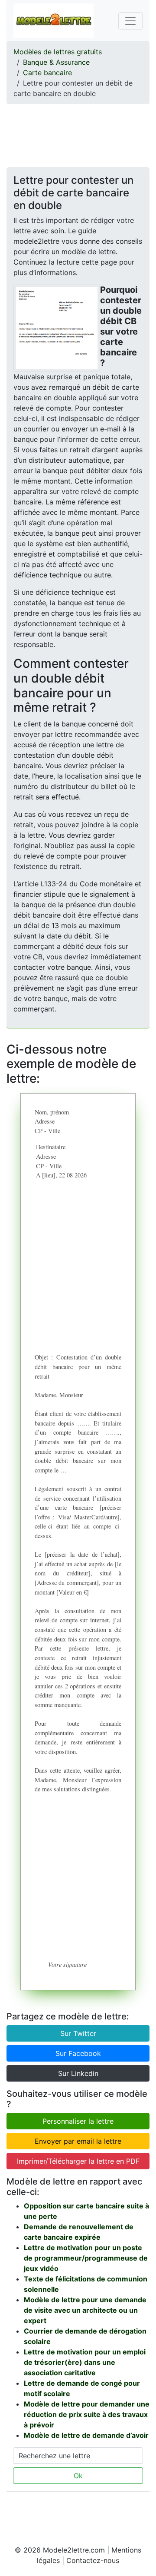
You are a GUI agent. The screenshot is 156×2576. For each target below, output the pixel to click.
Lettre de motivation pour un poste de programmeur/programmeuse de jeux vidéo (86, 2258)
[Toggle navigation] (130, 21)
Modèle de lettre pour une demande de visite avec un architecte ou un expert (85, 2310)
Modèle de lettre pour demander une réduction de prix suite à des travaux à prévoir (87, 2414)
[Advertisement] (78, 133)
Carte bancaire (47, 73)
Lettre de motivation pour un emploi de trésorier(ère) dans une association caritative (85, 2362)
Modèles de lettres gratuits (58, 52)
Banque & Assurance (56, 62)
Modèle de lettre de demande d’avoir (86, 2435)
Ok (78, 2476)
